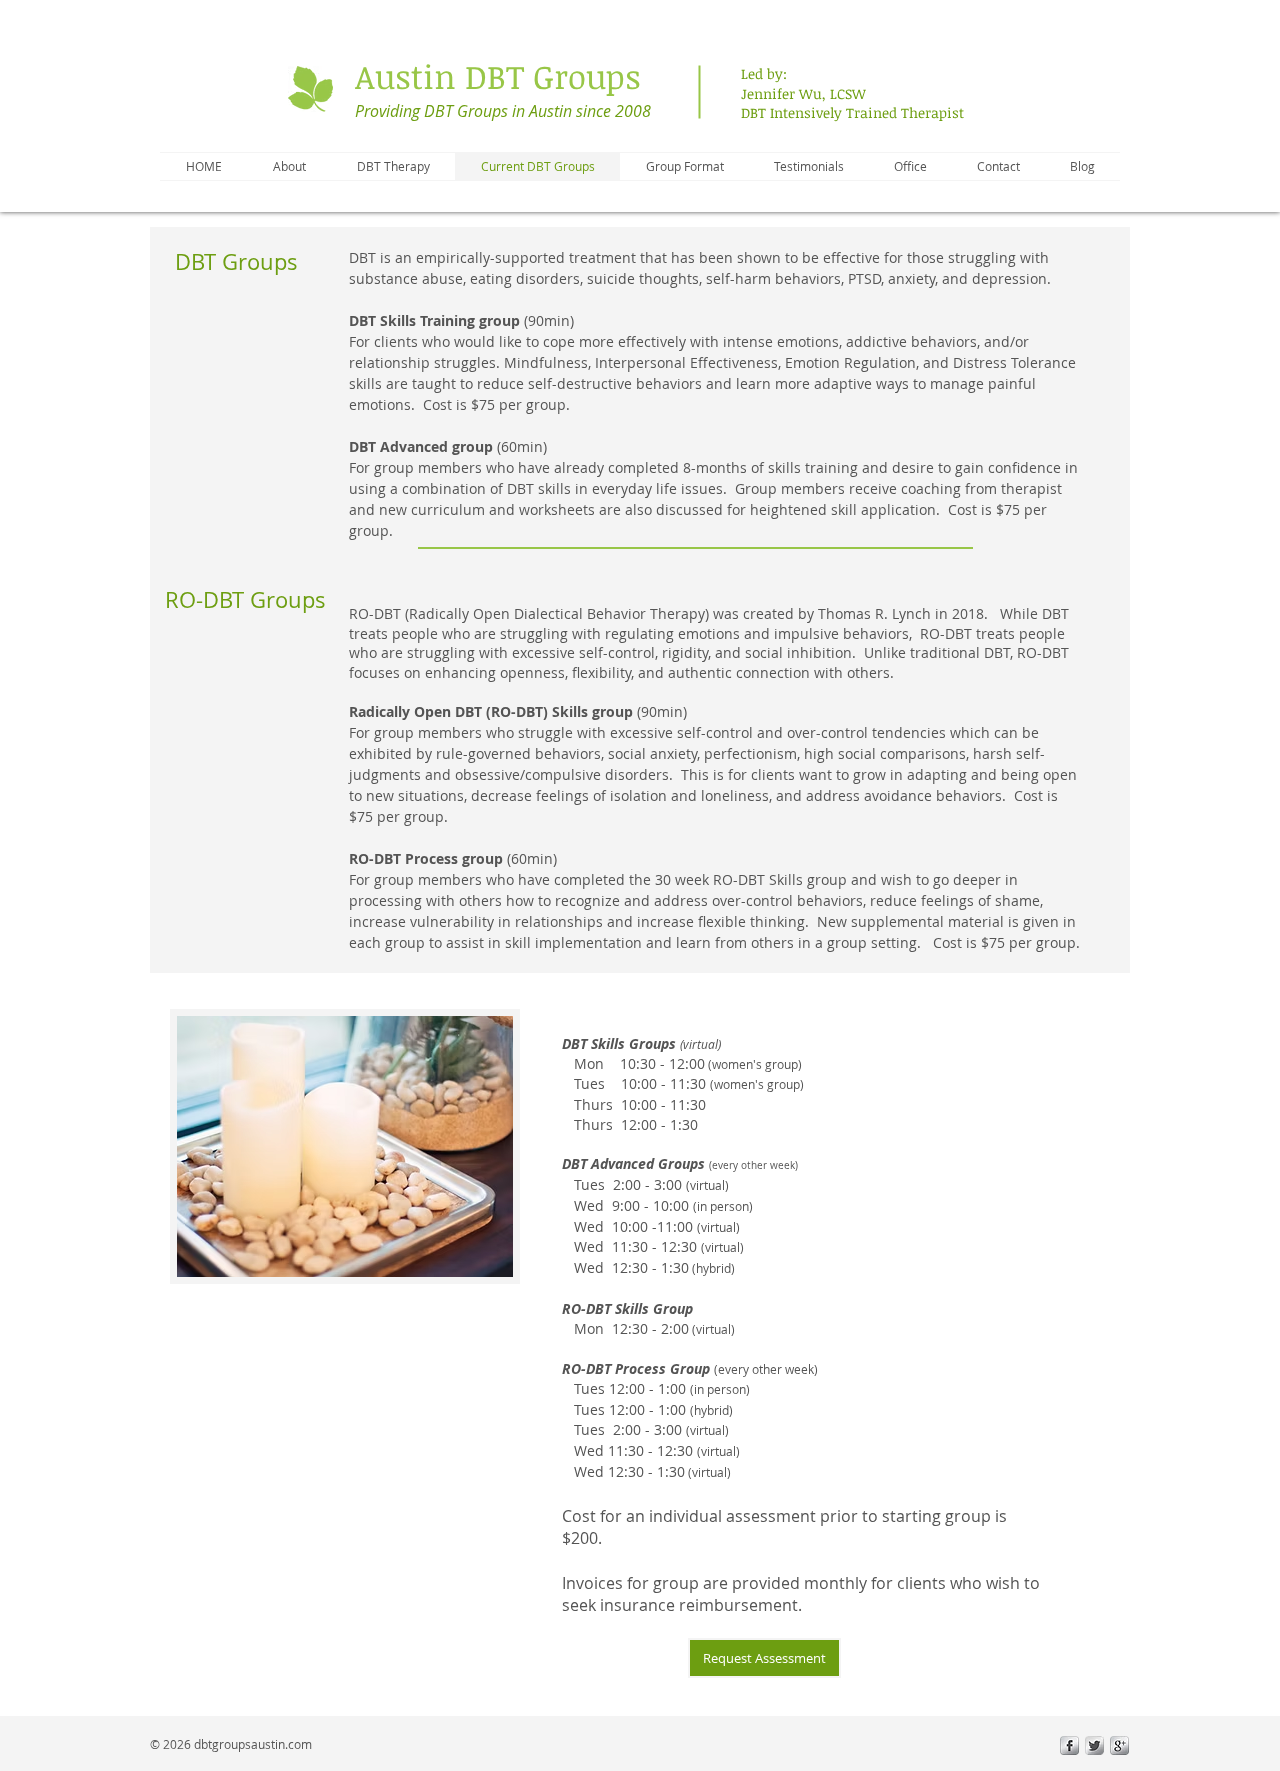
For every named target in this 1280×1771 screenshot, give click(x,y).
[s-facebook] (1069, 1745)
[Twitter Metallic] (1094, 1745)
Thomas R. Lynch (874, 613)
